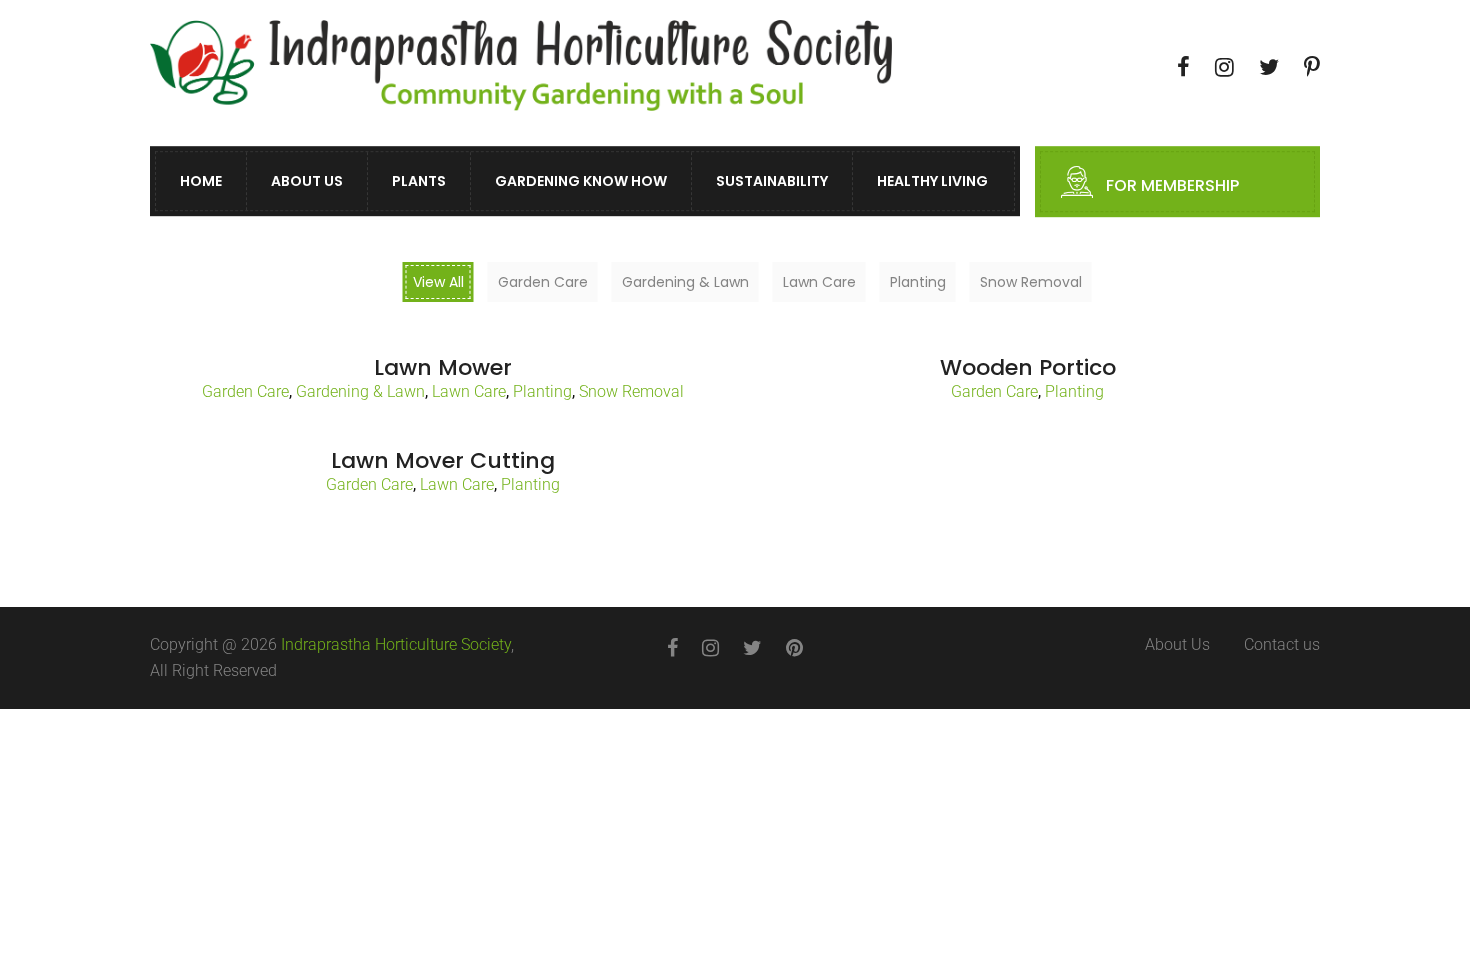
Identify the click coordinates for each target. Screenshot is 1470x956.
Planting (542, 391)
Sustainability (772, 182)
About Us (307, 182)
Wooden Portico (1028, 367)
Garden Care (245, 391)
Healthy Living (932, 182)
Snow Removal (631, 391)
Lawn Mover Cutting (443, 460)
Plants (419, 182)
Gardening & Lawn (360, 391)
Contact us (1282, 644)
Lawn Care (469, 391)
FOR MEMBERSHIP (1172, 186)
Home (201, 182)
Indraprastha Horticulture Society (396, 644)
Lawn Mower (443, 367)
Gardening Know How (581, 182)
